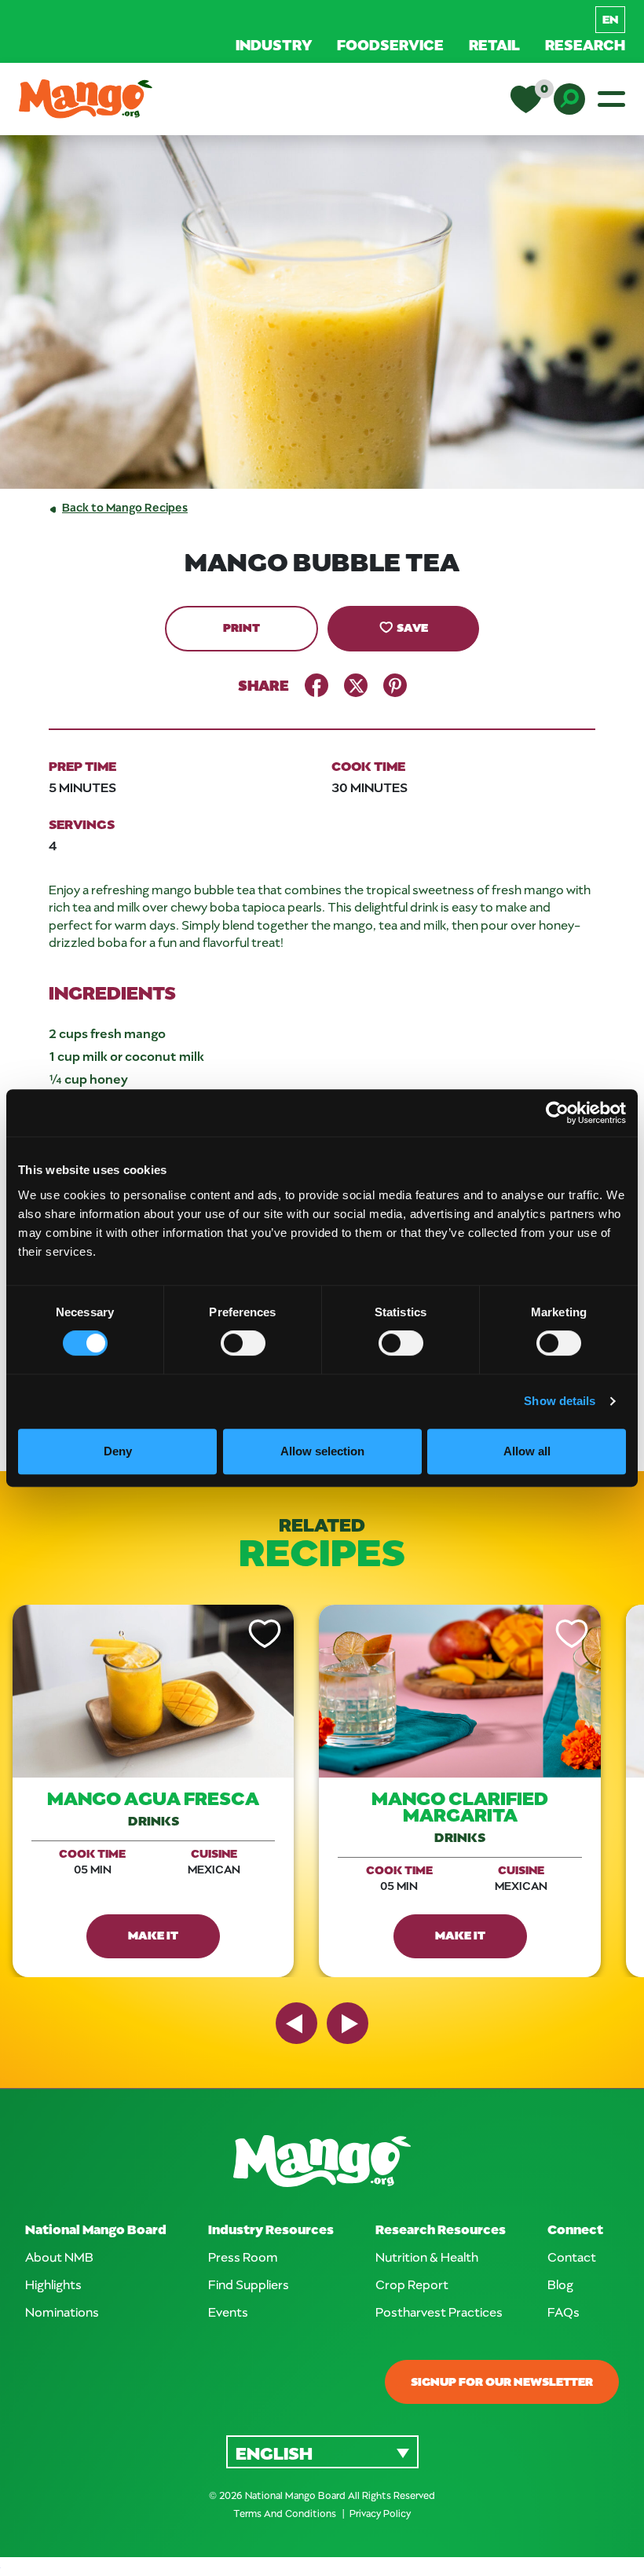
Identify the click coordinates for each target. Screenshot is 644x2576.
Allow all (527, 1451)
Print (241, 627)
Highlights (53, 2284)
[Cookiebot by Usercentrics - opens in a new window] (557, 1113)
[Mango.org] (322, 2161)
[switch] (243, 1343)
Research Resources (441, 2229)
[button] (322, 2451)
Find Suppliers (249, 2284)
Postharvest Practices (439, 2312)
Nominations (62, 2312)
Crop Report (412, 2284)
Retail (494, 44)
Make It (153, 1935)
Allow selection (322, 1451)
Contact (572, 2257)
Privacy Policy (380, 2513)
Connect (575, 2229)
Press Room (243, 2257)
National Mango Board (96, 2229)
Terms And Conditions (286, 2513)
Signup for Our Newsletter (502, 2381)
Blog (560, 2284)
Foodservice (390, 44)
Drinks (154, 1820)
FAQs (563, 2312)
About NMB (59, 2257)
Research (585, 44)
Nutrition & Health (427, 2257)
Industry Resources (271, 2229)
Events (228, 2312)
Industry (274, 44)
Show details (560, 1401)
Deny (118, 1451)
